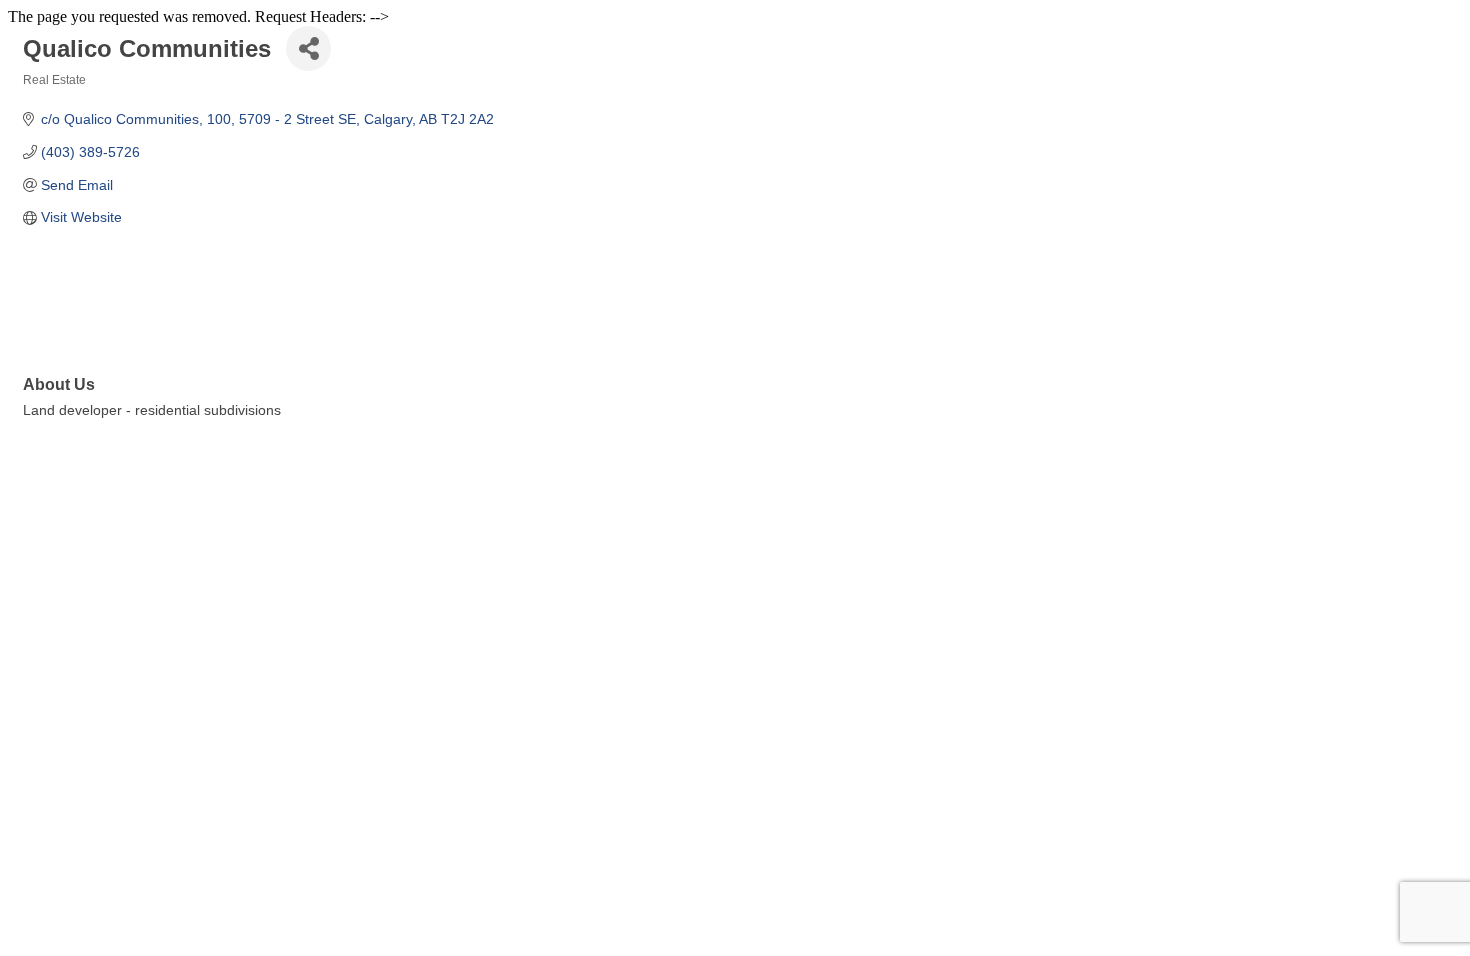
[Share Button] (308, 48)
